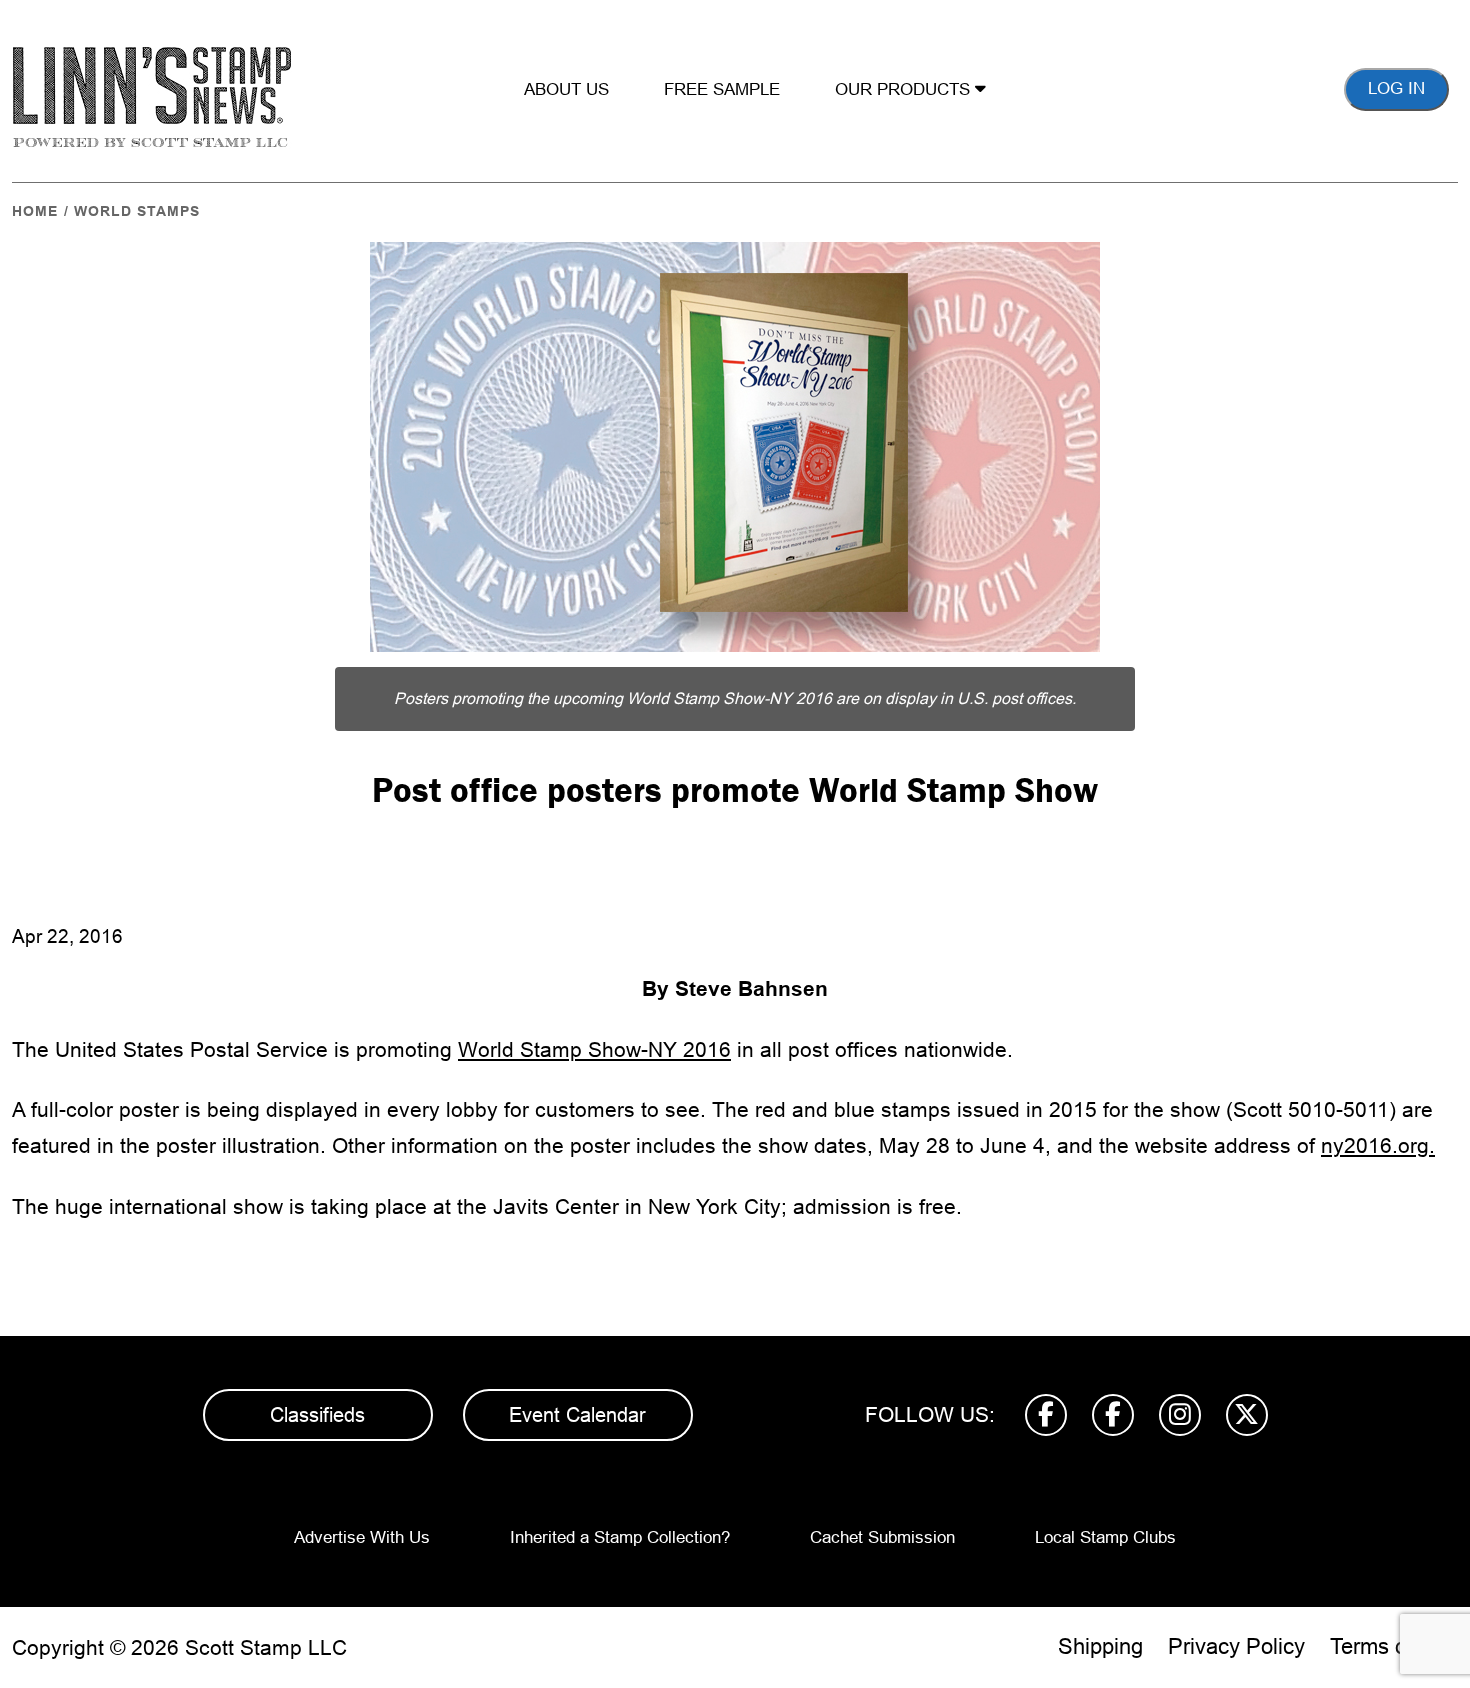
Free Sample (722, 89)
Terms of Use (1394, 1646)
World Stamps (137, 211)
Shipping (1100, 1646)
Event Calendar (577, 1415)
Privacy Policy (1236, 1646)
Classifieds (317, 1415)
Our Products (905, 89)
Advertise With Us (362, 1537)
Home (35, 211)
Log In (1396, 88)
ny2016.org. (1378, 1145)
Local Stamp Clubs (1105, 1537)
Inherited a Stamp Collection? (620, 1537)
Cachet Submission (882, 1537)
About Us (566, 89)
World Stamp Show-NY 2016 (594, 1049)
